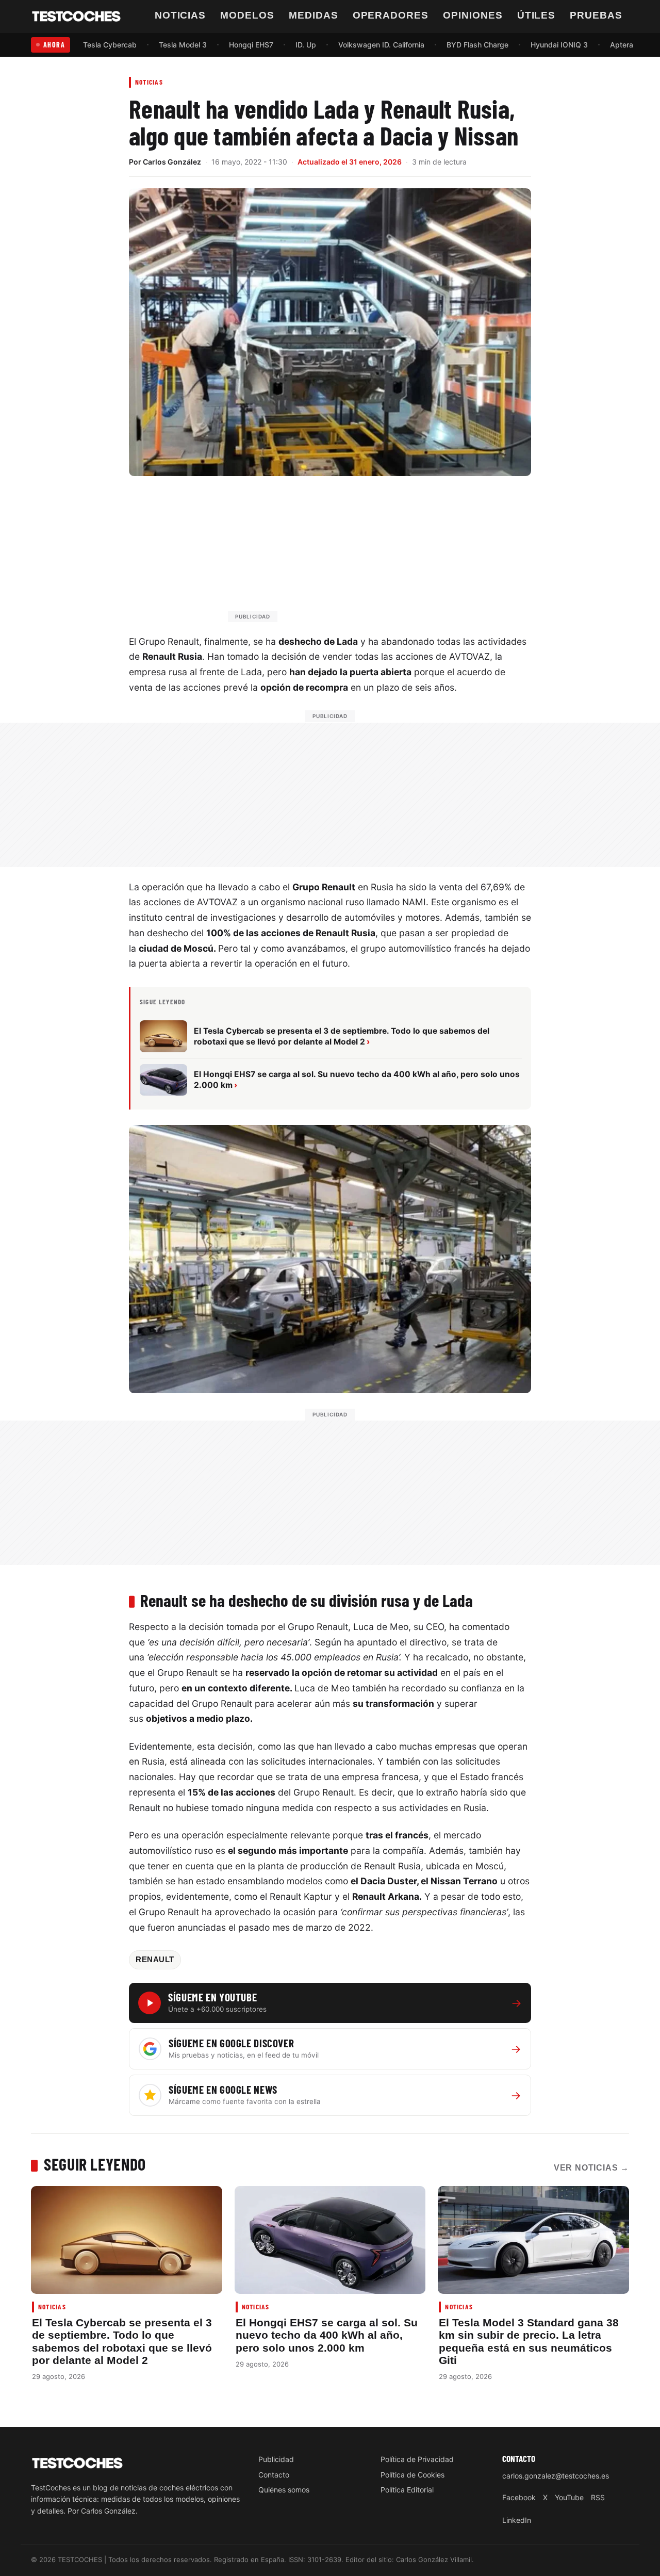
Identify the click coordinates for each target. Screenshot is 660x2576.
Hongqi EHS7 (251, 45)
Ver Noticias (591, 2168)
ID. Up (306, 45)
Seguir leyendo (95, 2164)
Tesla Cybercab (110, 45)
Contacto (274, 2475)
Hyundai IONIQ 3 (559, 45)
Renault (155, 1960)
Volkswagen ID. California (381, 45)
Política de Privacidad (417, 2459)
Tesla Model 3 (183, 45)
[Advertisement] (355, 554)
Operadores (391, 15)
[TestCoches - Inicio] (76, 17)
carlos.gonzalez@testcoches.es (556, 2476)
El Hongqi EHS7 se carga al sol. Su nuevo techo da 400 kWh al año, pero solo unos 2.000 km (327, 2335)
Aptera (622, 45)
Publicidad (276, 2459)
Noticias (180, 15)
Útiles (537, 15)
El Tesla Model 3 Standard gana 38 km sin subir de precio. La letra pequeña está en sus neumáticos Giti (529, 2341)
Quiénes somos (284, 2490)
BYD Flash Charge (477, 45)
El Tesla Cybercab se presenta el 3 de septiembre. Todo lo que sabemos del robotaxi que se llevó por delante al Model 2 (122, 2341)
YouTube (569, 2497)
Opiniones (473, 15)
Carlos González (172, 162)
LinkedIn (517, 2520)
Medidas (313, 15)
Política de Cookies (412, 2475)
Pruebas (596, 15)
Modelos (247, 15)
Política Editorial (407, 2490)
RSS (598, 2497)
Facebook (519, 2497)
